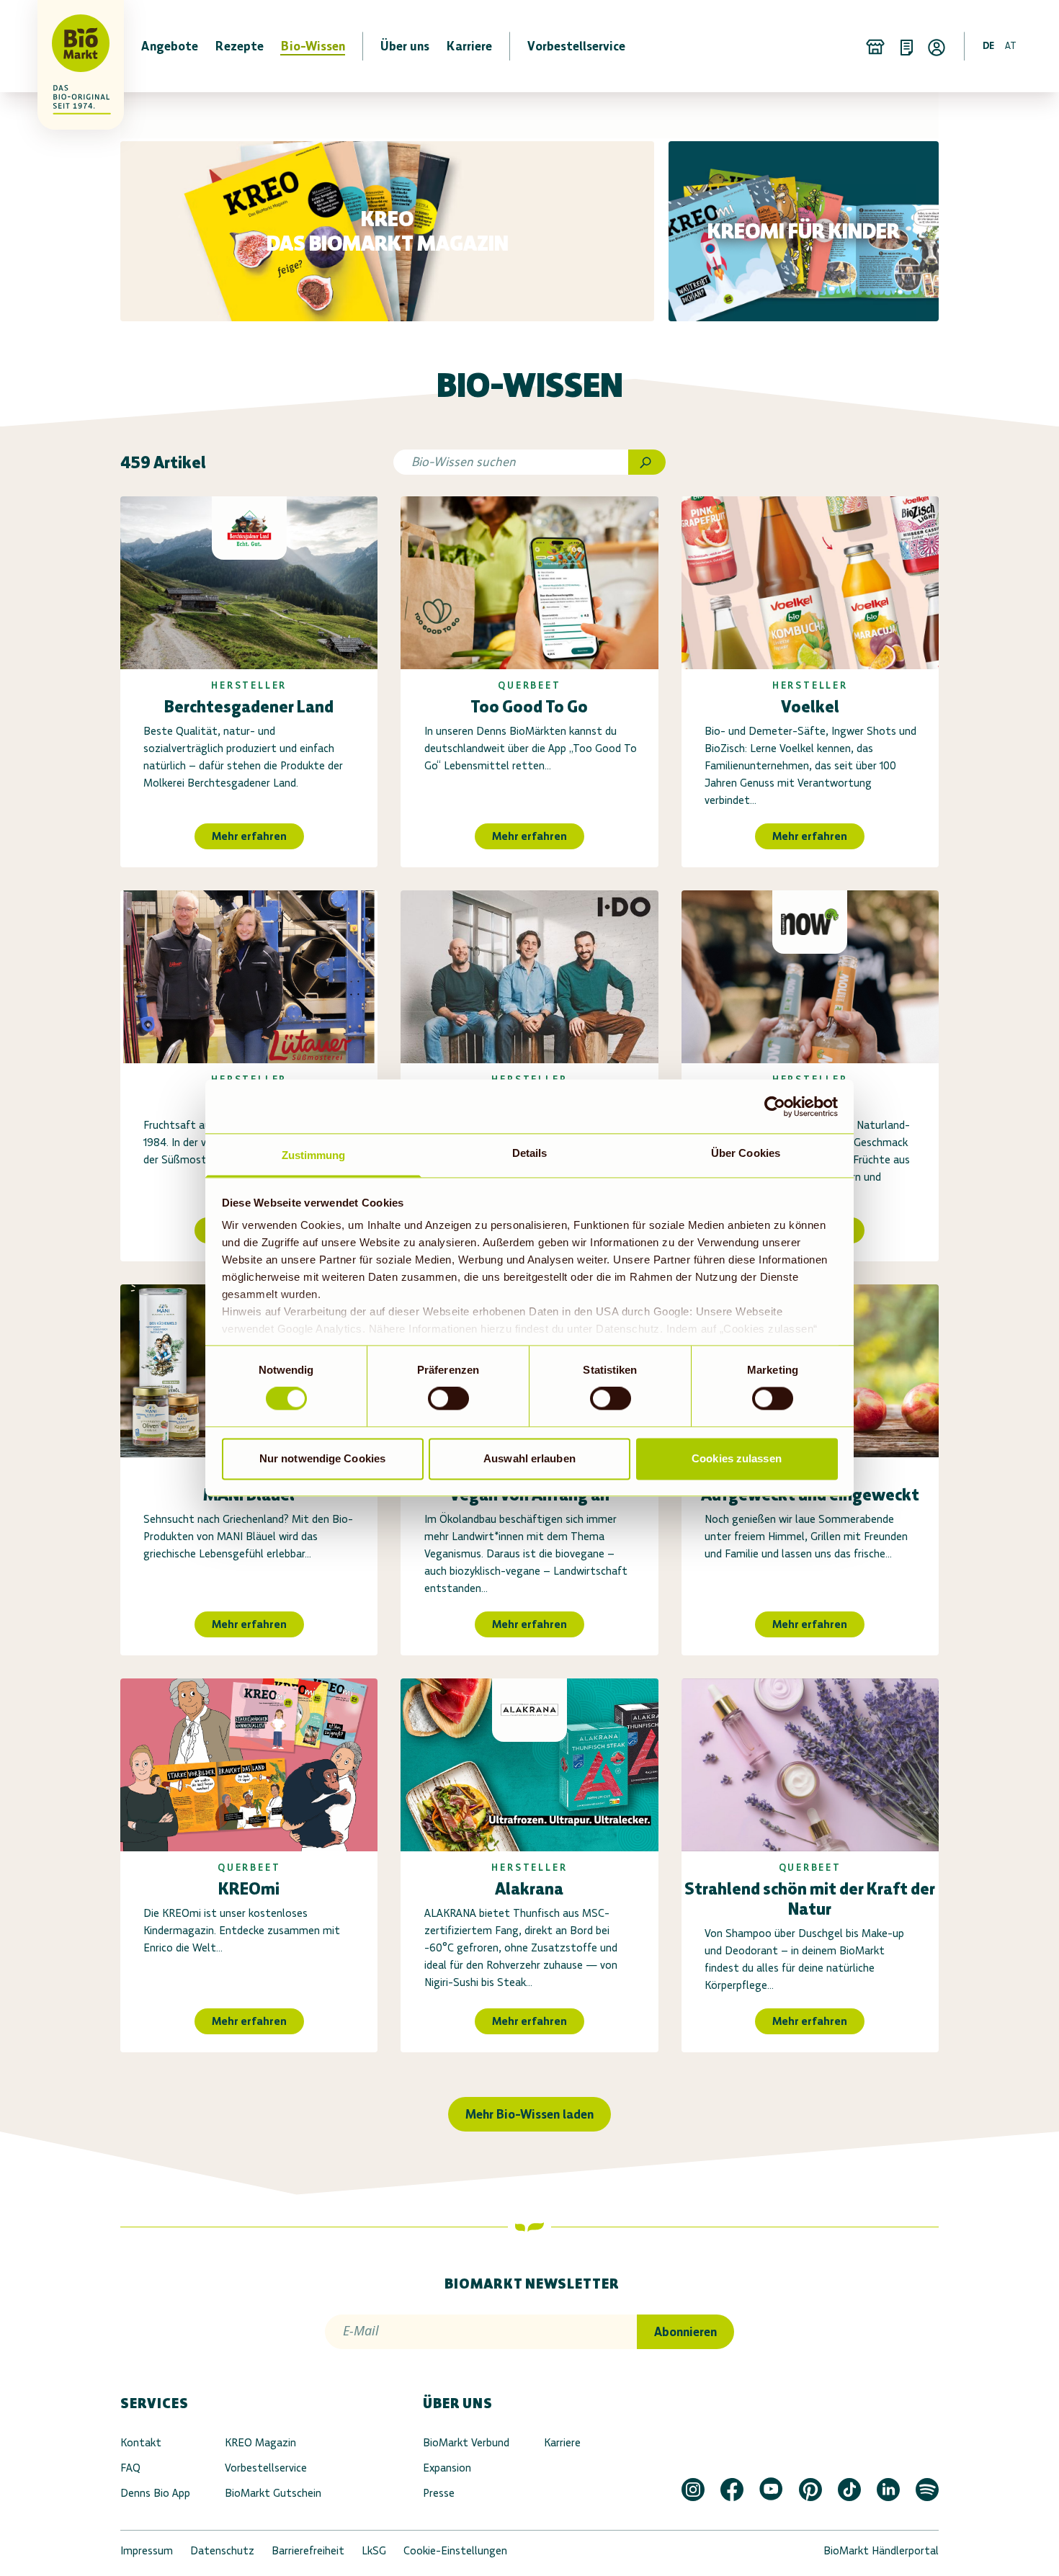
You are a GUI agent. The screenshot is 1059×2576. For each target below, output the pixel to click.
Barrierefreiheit (308, 2550)
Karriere (562, 2442)
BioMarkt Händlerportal (881, 2550)
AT (1011, 46)
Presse (439, 2493)
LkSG (374, 2550)
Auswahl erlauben (529, 1458)
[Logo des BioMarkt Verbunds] (72, 46)
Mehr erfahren (249, 836)
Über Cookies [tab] (746, 1153)
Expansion (447, 2468)
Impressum (147, 2550)
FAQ (130, 2468)
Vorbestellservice (266, 2468)
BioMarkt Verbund (466, 2442)
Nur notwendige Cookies (322, 1458)
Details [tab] (530, 1153)
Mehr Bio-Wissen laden (529, 2114)
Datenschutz (222, 2550)
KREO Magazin (260, 2442)
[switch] (448, 1399)
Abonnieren (685, 2332)
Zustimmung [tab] (314, 1155)
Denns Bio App (155, 2493)
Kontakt (141, 2442)
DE (988, 46)
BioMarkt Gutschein (273, 2493)
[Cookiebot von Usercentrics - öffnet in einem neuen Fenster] (775, 1106)
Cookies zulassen (737, 1458)
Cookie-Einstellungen (455, 2550)
